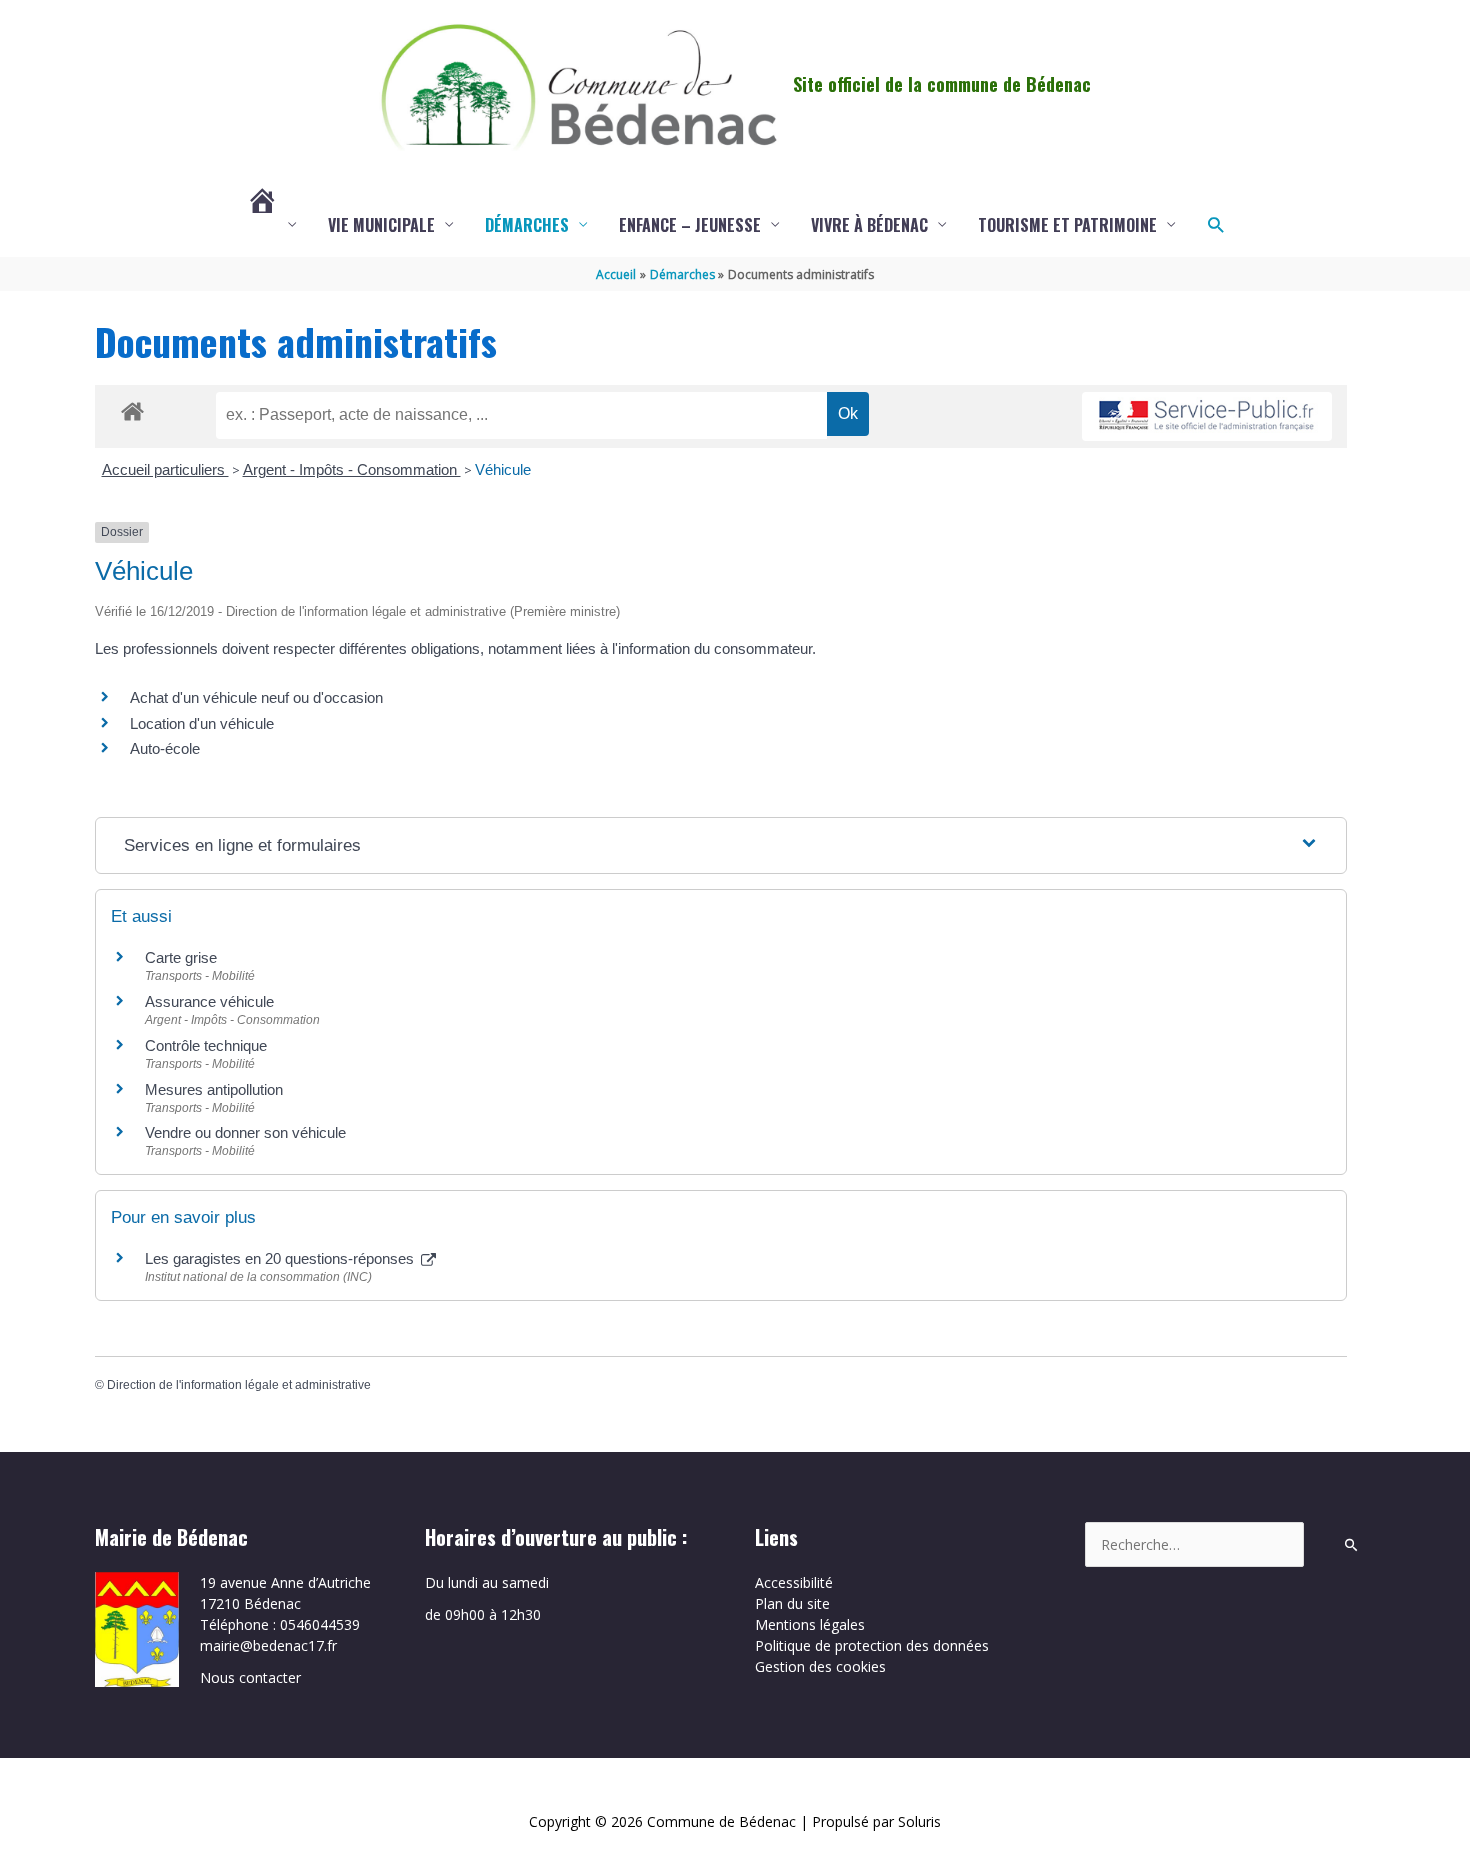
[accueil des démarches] (132, 408)
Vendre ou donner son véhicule (245, 1132)
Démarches (527, 225)
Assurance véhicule (209, 1001)
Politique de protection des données (872, 1645)
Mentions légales (810, 1624)
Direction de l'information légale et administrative (239, 1385)
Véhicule (503, 469)
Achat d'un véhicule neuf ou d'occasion (256, 697)
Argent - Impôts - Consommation (352, 469)
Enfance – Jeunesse (690, 225)
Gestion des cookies (820, 1666)
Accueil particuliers (165, 469)
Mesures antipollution (214, 1089)
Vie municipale (381, 225)
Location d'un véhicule (202, 723)
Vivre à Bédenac (869, 225)
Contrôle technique (206, 1045)
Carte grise (181, 957)
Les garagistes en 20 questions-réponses (281, 1258)
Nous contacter (250, 1677)
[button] (1215, 224)
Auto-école (165, 748)
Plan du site (792, 1603)
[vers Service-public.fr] (1207, 416)
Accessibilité (794, 1582)
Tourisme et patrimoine (1067, 225)
